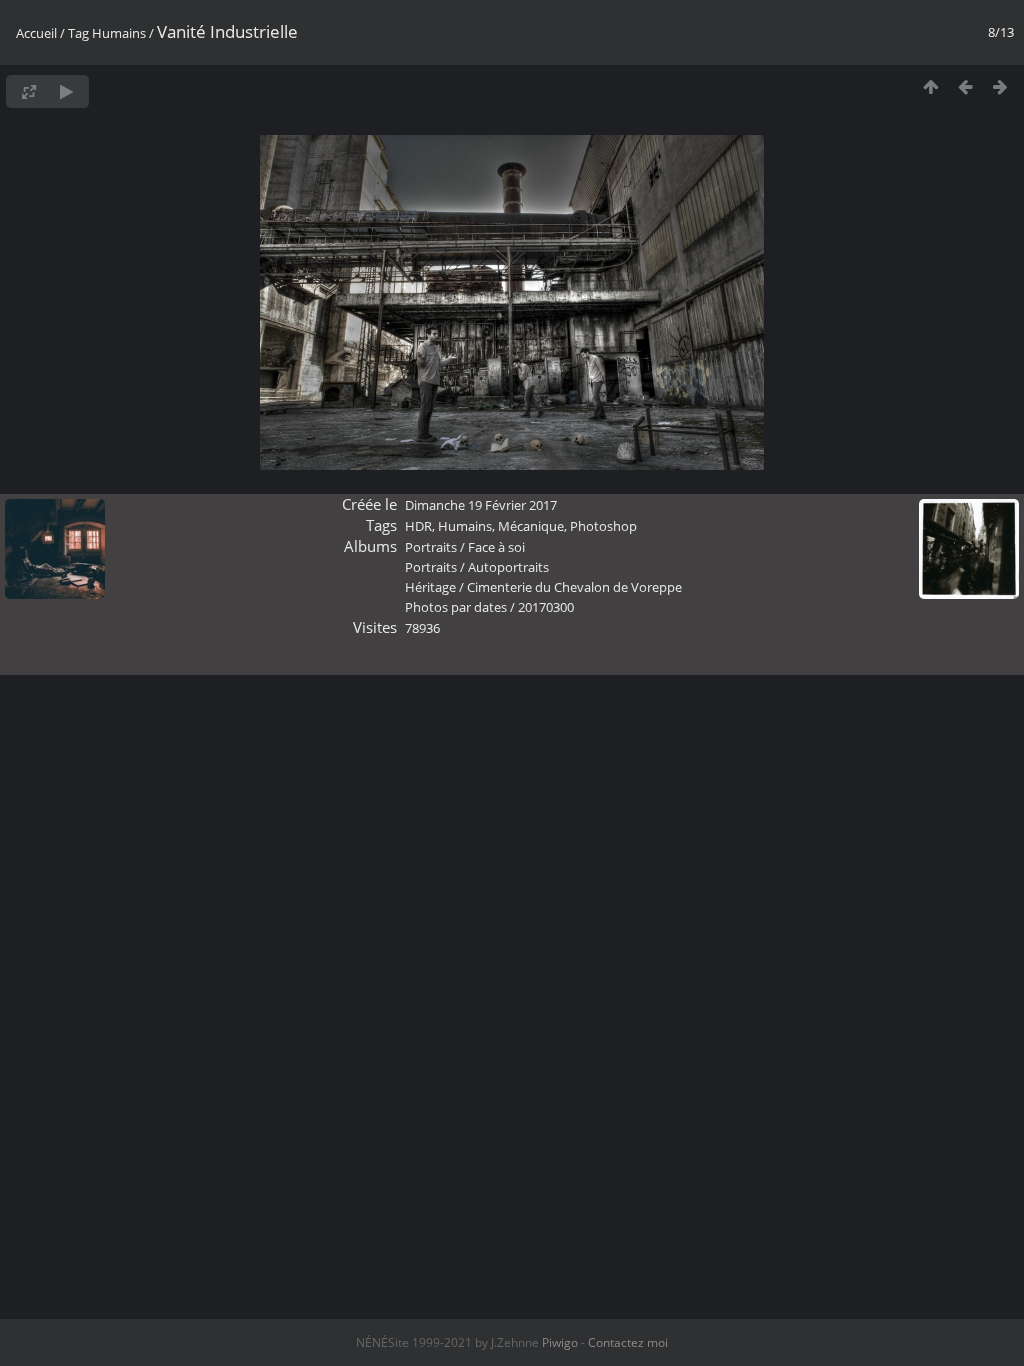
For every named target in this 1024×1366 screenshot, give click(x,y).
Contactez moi (628, 1342)
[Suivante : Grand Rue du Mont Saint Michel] (1000, 86)
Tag (78, 33)
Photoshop (603, 526)
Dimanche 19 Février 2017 (481, 505)
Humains (119, 33)
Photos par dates (456, 607)
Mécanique (531, 526)
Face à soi (496, 547)
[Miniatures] (930, 86)
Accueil (36, 33)
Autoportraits (508, 567)
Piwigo (560, 1342)
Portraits (431, 547)
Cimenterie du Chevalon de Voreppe (574, 587)
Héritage (430, 587)
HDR (418, 526)
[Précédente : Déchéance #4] (965, 86)
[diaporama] (66, 91)
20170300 (546, 607)
